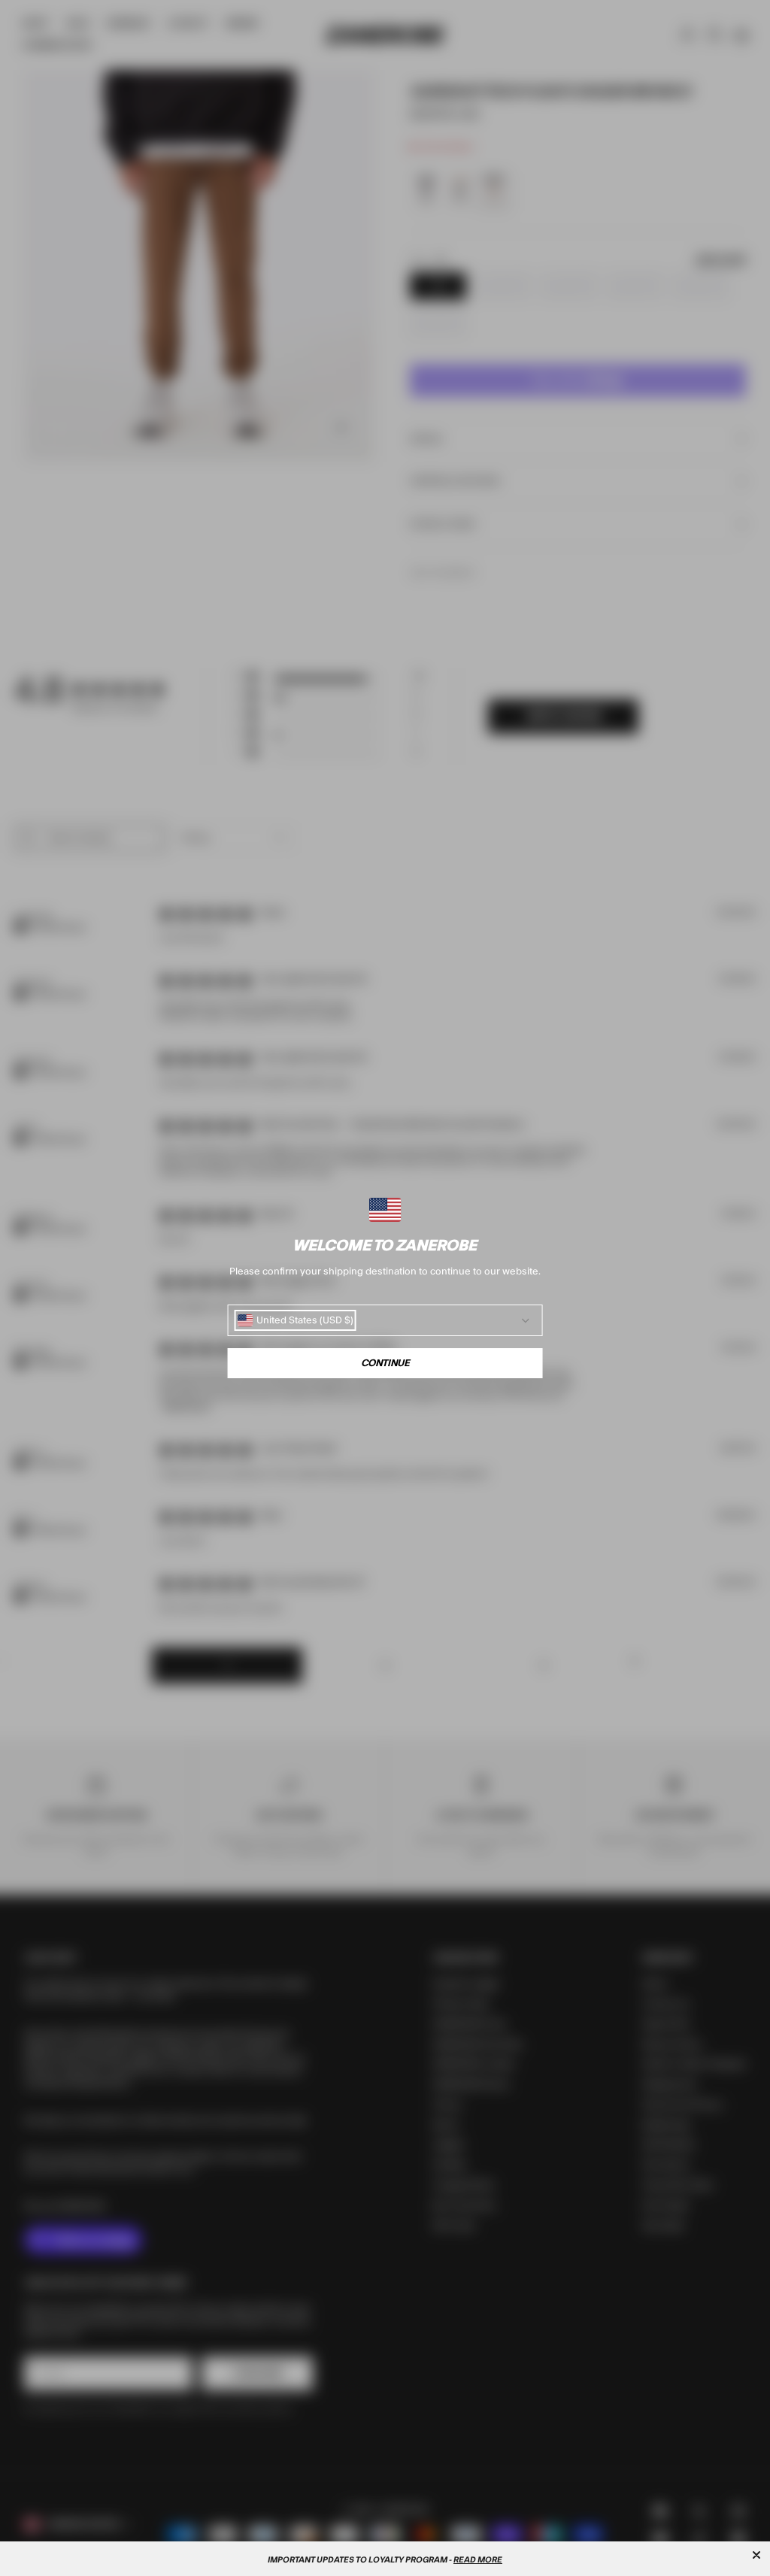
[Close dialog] (756, 2555)
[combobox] (296, 1320)
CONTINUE (385, 1363)
